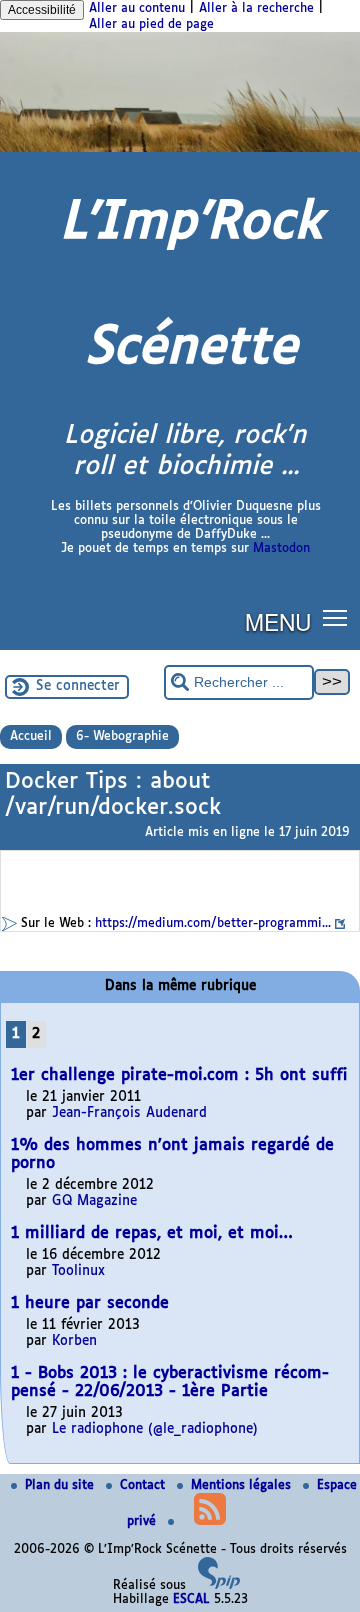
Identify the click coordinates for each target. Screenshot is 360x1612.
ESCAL (191, 1600)
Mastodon (281, 549)
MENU (278, 621)
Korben (74, 1341)
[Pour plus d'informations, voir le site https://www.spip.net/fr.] (219, 1586)
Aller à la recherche (256, 9)
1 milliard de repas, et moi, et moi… (152, 1233)
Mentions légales (243, 1486)
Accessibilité (42, 10)
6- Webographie (122, 737)
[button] (335, 617)
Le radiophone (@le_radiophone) (155, 1429)
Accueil (31, 737)
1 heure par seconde (90, 1303)
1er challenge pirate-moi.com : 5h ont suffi (179, 1075)
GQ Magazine (94, 1201)
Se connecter (78, 686)
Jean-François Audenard (129, 1113)
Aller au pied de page (151, 25)
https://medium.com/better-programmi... (213, 924)
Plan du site (61, 1486)
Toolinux (78, 1271)
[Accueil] (180, 149)
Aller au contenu (137, 9)
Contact (144, 1486)
